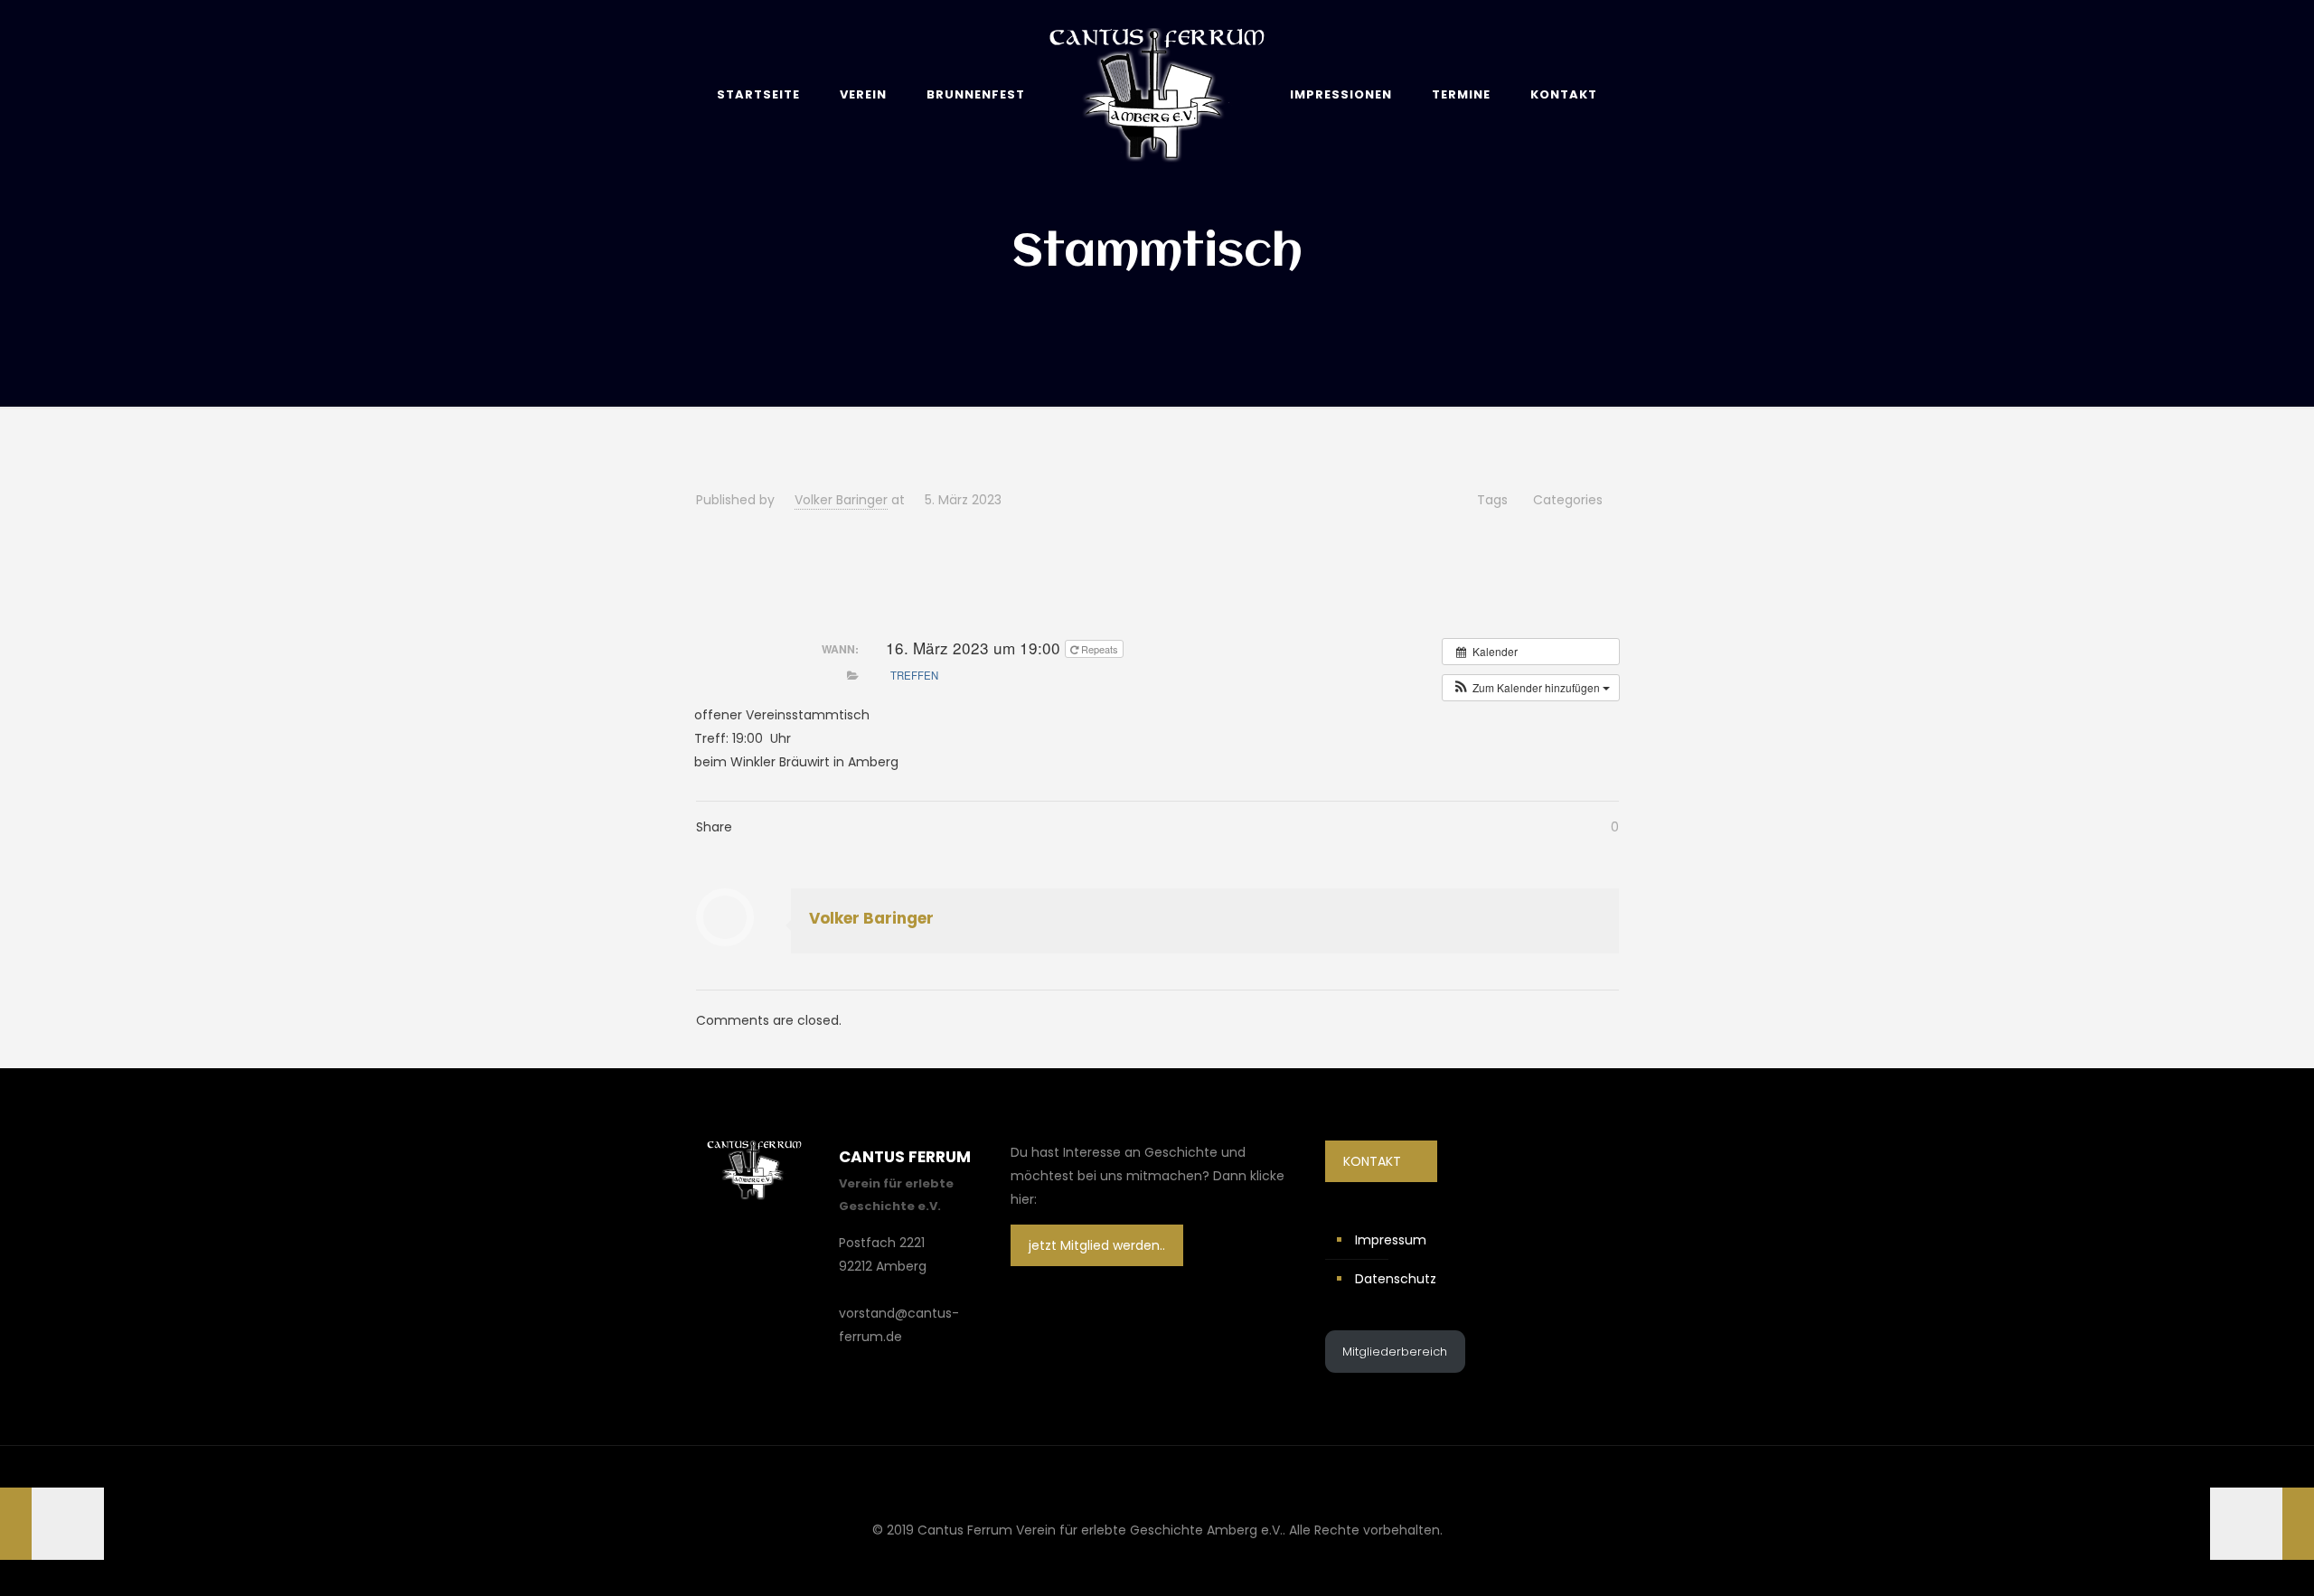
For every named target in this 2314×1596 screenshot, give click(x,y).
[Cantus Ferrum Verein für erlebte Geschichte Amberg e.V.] (1157, 94)
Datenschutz (1396, 1279)
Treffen (914, 675)
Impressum (1391, 1240)
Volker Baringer (841, 500)
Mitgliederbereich (1395, 1352)
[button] (1531, 688)
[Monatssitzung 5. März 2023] (2262, 1524)
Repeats (1098, 649)
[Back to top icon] (1157, 1483)
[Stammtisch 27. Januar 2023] (52, 1524)
